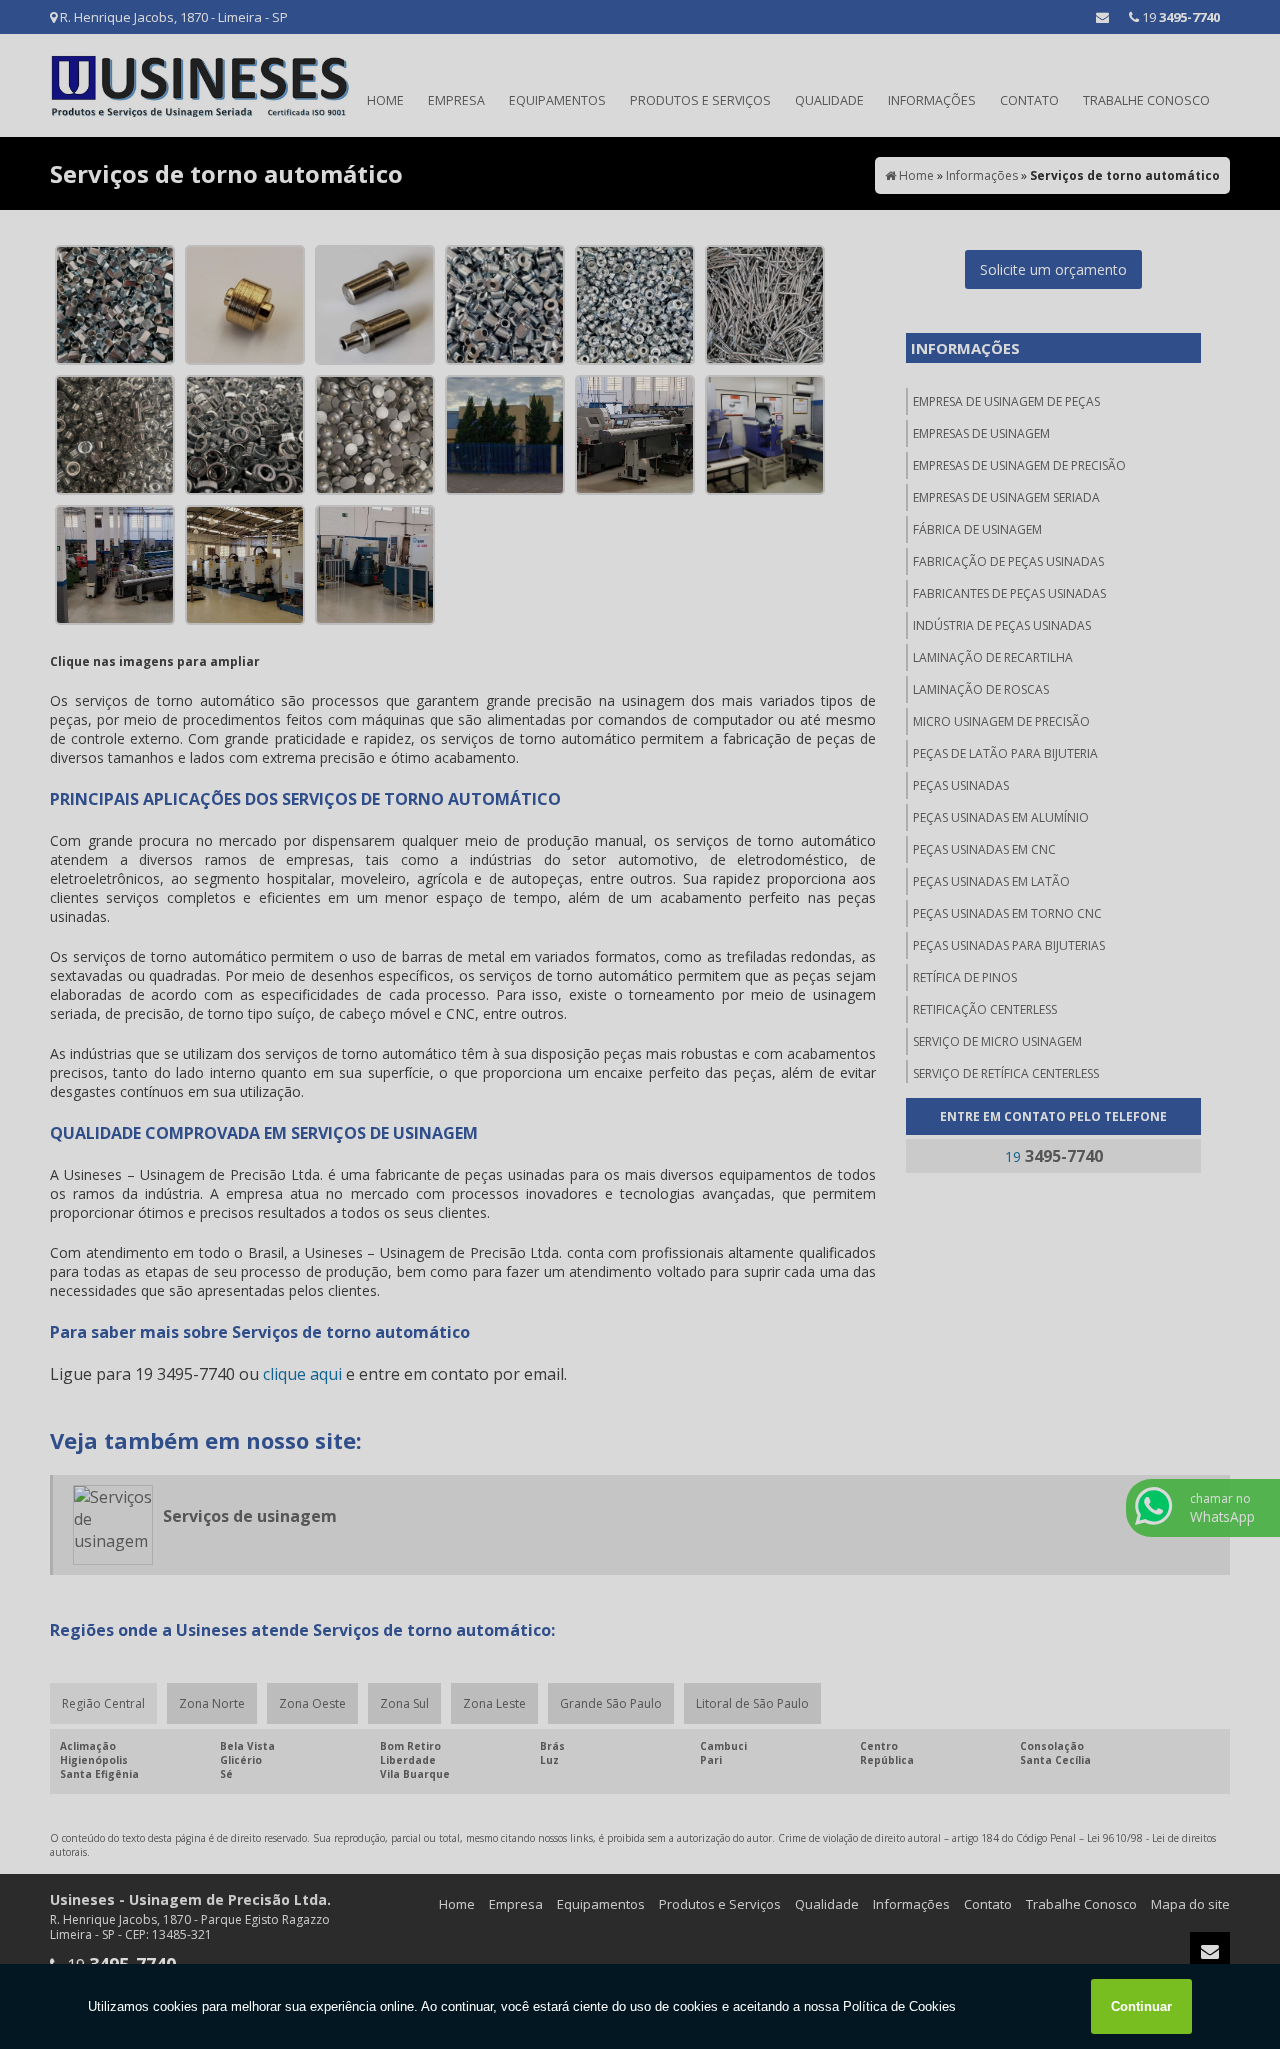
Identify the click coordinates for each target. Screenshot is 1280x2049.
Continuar (1141, 2006)
